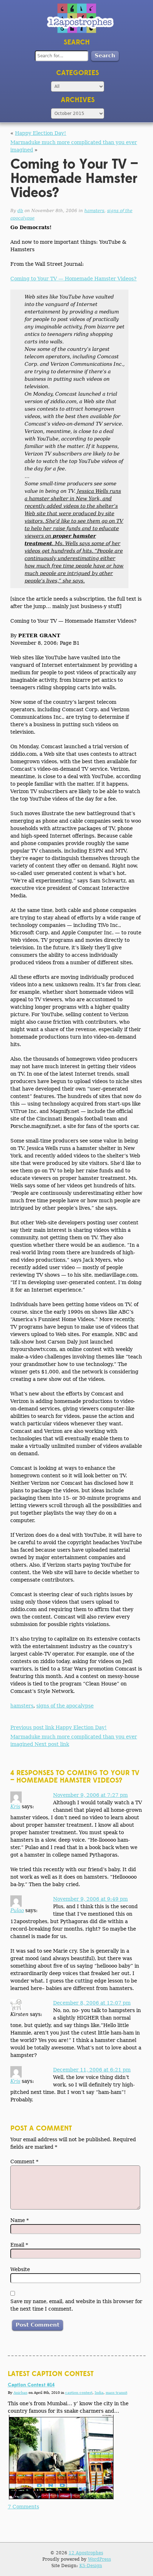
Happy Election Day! (41, 133)
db (20, 211)
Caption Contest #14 (31, 2385)
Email (19, 2245)
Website (20, 2269)
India (99, 2393)
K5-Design (91, 2566)
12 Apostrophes (86, 2553)
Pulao (17, 1910)
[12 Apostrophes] (80, 18)
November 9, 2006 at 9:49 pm (90, 1899)
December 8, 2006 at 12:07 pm (92, 2003)
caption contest (79, 2393)
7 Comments (23, 2507)
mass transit (117, 2393)
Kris (15, 1806)
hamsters (94, 211)
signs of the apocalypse (65, 1706)
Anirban (20, 2393)
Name (20, 2220)
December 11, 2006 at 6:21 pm (92, 2070)
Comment (24, 2161)
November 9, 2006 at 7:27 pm (90, 1795)
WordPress (99, 2559)
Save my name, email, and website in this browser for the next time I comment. (76, 2305)
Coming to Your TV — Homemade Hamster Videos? (73, 279)
